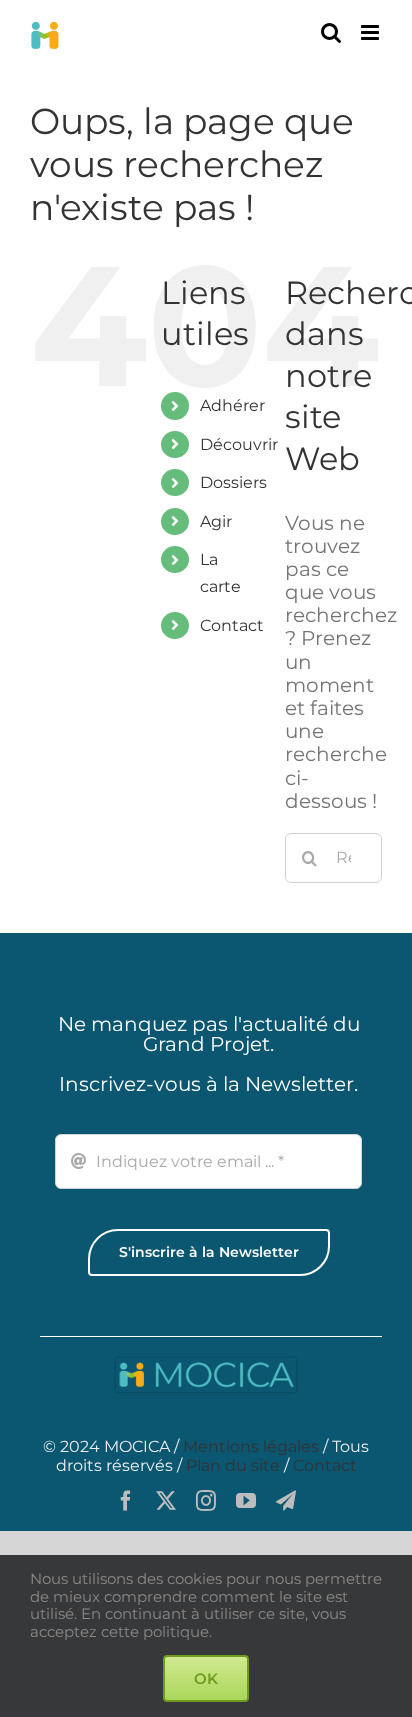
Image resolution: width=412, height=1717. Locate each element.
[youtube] (246, 1501)
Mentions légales (251, 1446)
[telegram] (286, 1501)
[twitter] (166, 1501)
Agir (216, 521)
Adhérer (232, 405)
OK (206, 1678)
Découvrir (239, 444)
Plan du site (233, 1465)
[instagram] (206, 1501)
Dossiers (233, 482)
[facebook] (126, 1501)
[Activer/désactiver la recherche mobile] (331, 32)
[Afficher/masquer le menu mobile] (371, 32)
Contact (232, 625)
